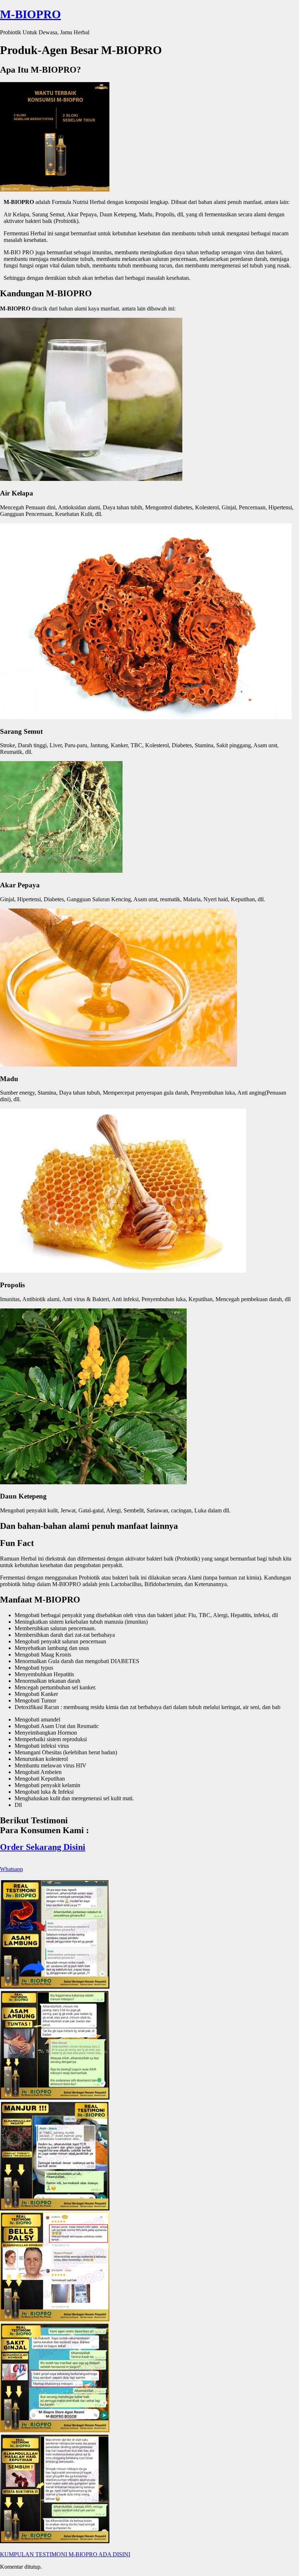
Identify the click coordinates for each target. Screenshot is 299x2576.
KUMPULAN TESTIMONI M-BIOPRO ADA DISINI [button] (65, 2554)
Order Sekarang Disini (43, 1847)
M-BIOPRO (30, 14)
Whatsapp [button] (11, 1869)
